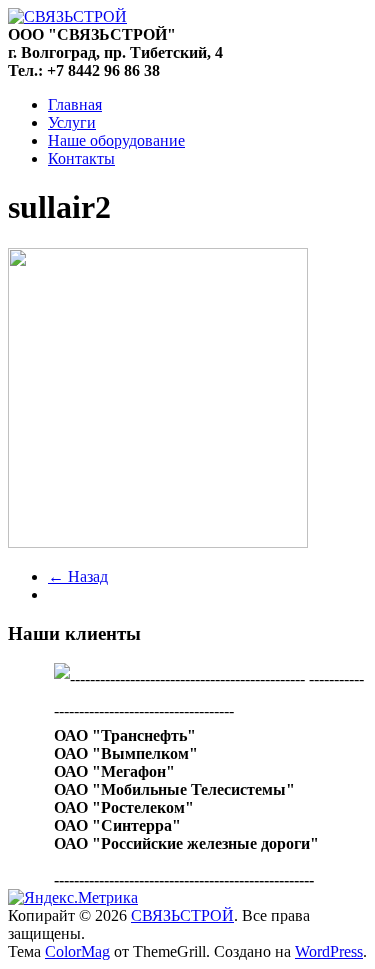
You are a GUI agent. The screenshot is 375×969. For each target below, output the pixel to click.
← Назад (78, 576)
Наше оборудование (116, 140)
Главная (75, 104)
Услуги (72, 122)
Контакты (81, 158)
